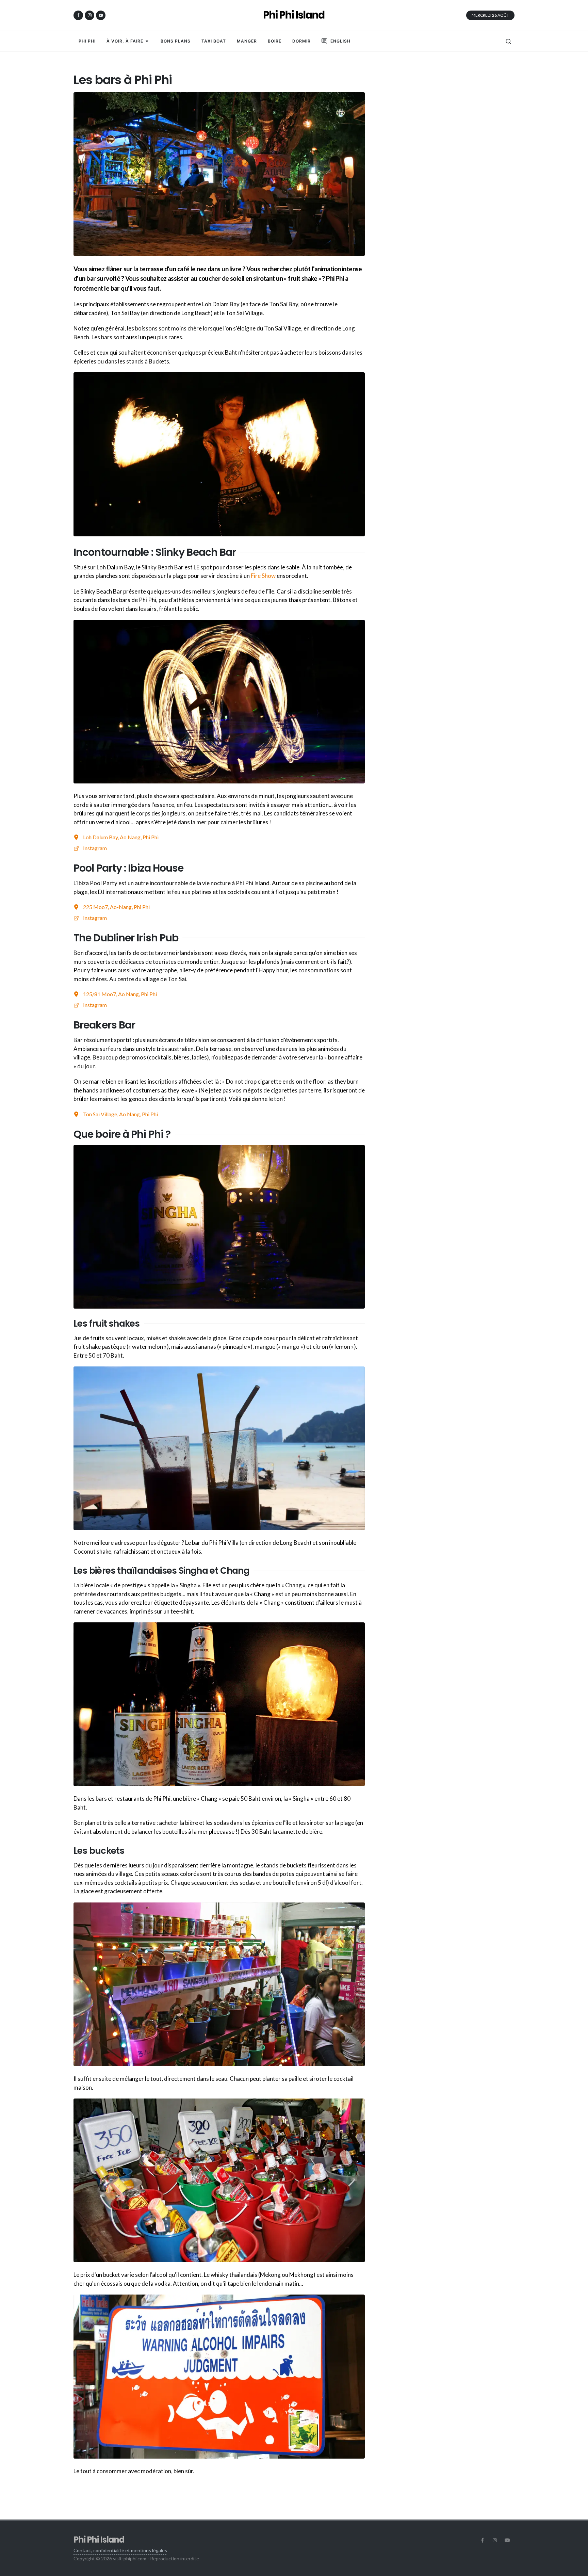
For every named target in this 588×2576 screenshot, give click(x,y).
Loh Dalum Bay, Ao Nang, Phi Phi (121, 837)
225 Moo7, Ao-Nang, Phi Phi (116, 907)
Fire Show (263, 576)
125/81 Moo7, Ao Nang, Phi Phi (120, 994)
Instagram (95, 848)
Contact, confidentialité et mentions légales (120, 2550)
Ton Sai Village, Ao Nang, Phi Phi (120, 1114)
